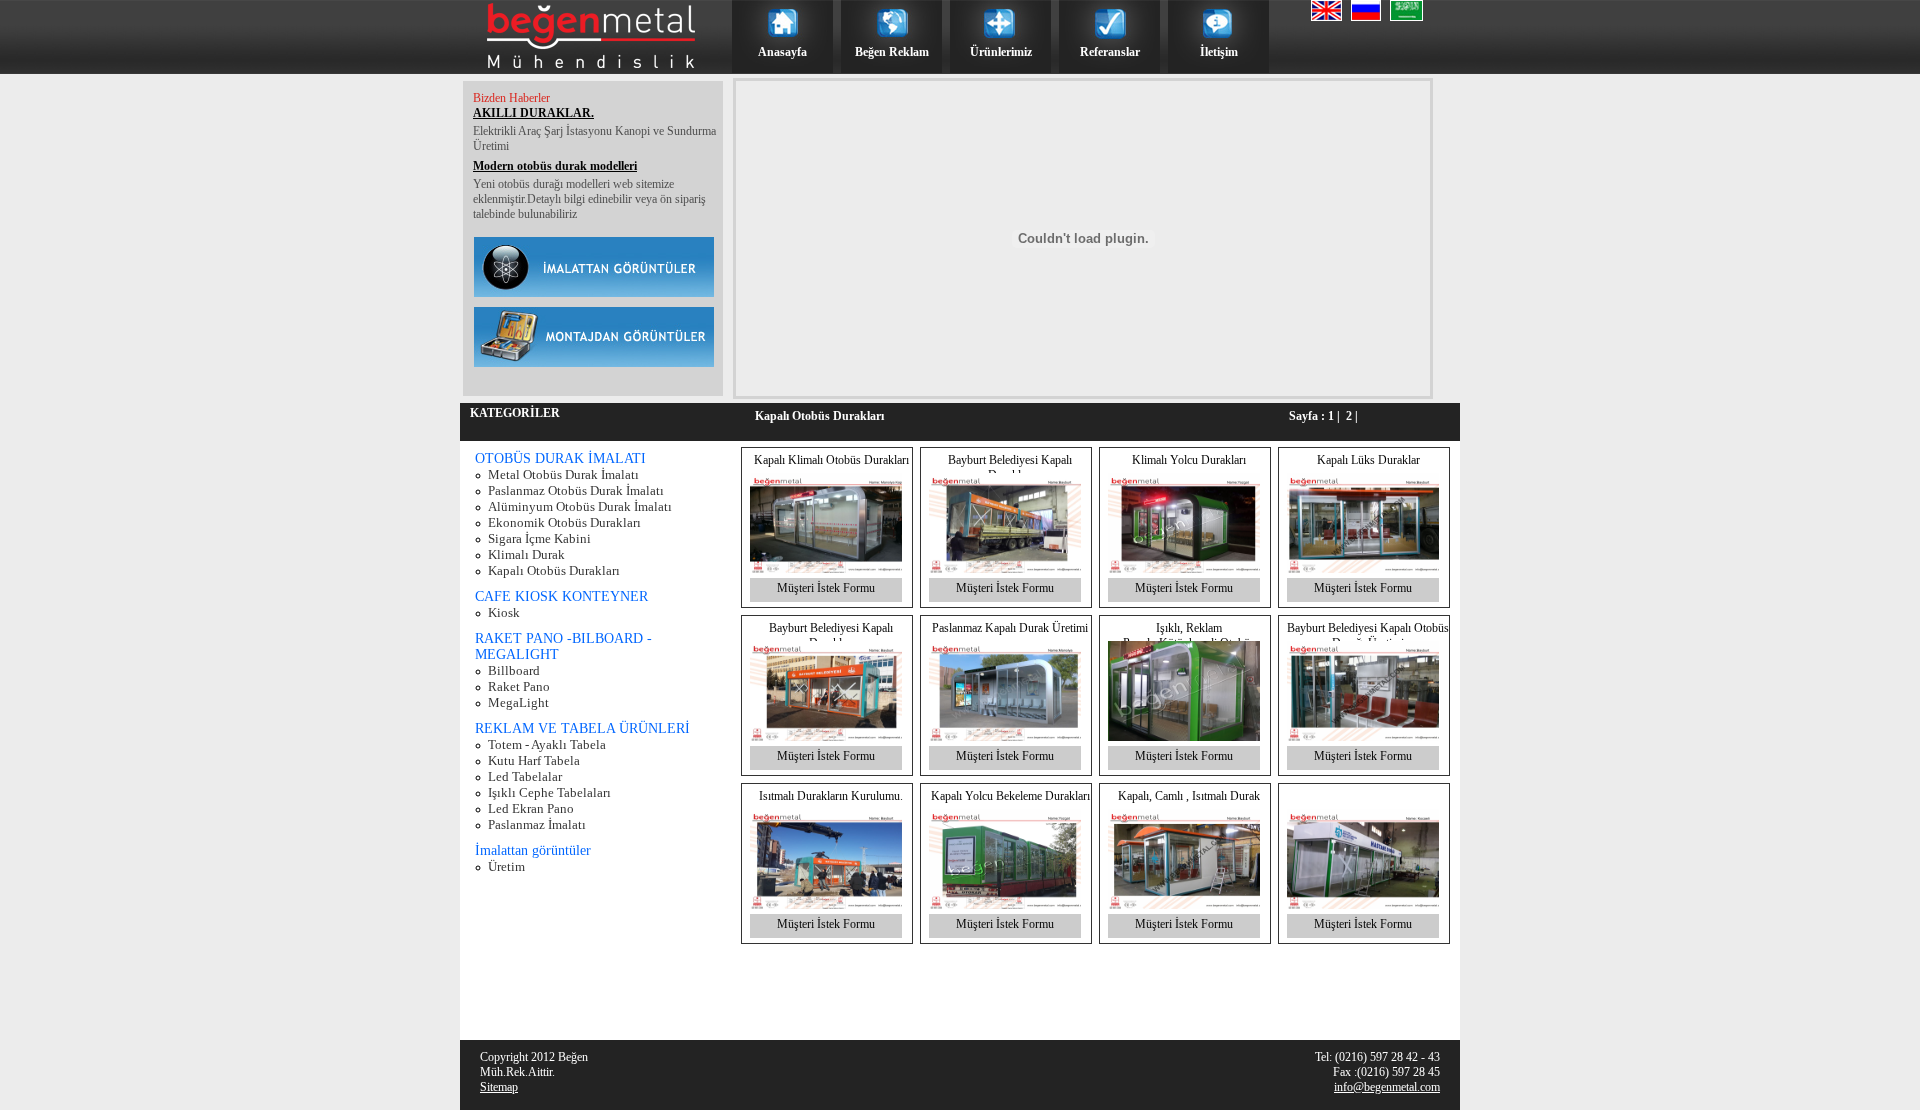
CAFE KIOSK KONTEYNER (561, 596)
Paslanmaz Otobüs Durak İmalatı (576, 490)
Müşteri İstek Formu (826, 588)
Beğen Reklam (892, 52)
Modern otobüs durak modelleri (555, 166)
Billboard (514, 670)
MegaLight (518, 702)
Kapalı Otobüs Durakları (554, 570)
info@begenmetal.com (1387, 1087)
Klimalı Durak (526, 554)
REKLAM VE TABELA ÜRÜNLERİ (582, 728)
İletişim (1219, 52)
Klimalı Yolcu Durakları (1189, 460)
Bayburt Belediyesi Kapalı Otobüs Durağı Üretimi (1368, 635)
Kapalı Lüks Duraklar (1368, 460)
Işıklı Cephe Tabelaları (549, 792)
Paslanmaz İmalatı (537, 824)
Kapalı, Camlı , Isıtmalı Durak (1189, 796)
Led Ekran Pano (531, 808)
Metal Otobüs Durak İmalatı (563, 474)
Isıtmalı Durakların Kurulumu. (831, 796)
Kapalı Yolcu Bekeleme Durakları (1010, 796)
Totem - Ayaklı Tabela (547, 744)
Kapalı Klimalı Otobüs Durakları (831, 460)
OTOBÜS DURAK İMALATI (560, 458)
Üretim (506, 866)
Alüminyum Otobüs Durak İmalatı (580, 506)
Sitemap (499, 1087)
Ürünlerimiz (1001, 52)
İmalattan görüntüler (533, 850)
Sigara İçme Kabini (539, 538)
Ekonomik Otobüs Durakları (564, 522)
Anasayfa (782, 52)
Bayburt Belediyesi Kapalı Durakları (1010, 467)
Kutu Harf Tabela (534, 760)
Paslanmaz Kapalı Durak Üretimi (1010, 628)
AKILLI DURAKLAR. (533, 113)
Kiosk (504, 612)
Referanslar (1110, 52)
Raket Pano (519, 686)
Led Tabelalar (525, 776)
